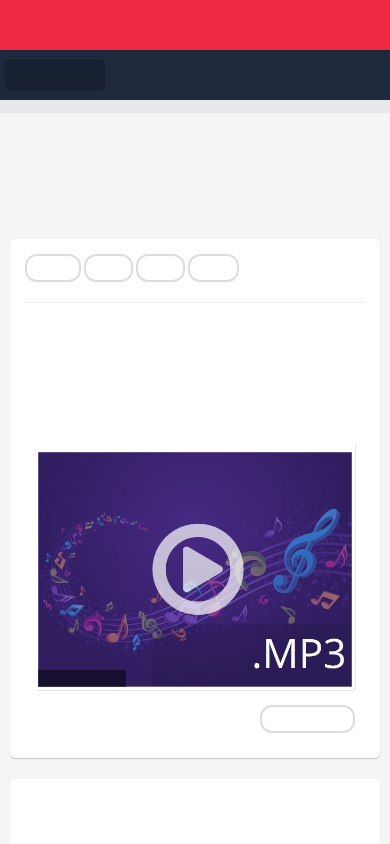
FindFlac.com (195, 25)
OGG (213, 268)
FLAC (53, 268)
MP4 (160, 268)
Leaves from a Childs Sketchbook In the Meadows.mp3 (154, 383)
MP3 (108, 268)
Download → (307, 719)
